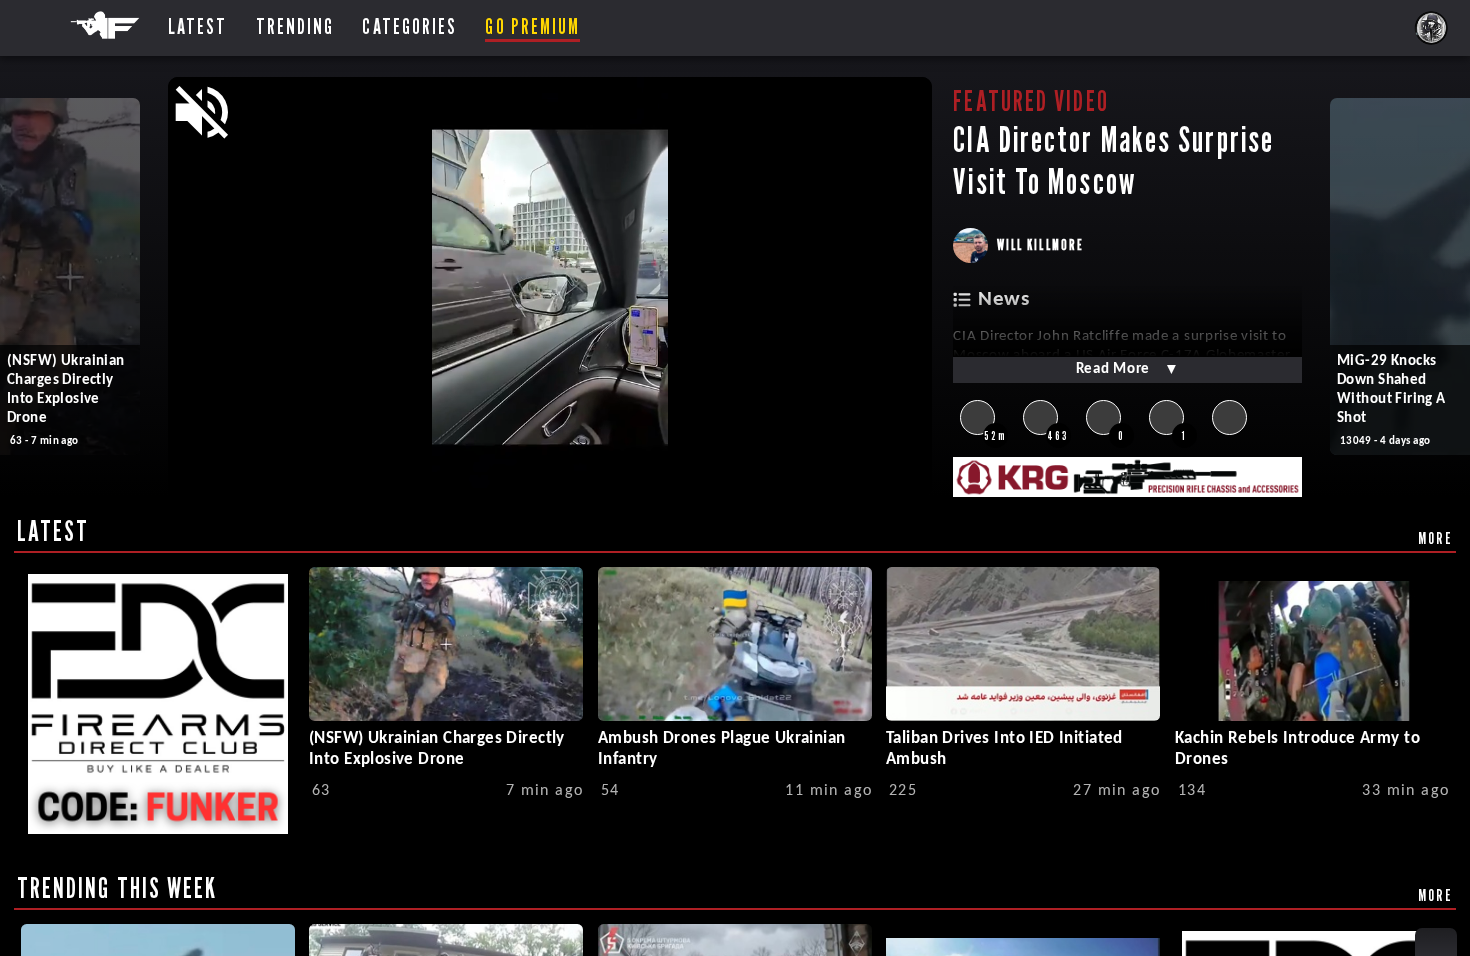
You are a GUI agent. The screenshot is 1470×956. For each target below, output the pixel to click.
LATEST (53, 531)
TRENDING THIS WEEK (117, 888)
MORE (1435, 538)
